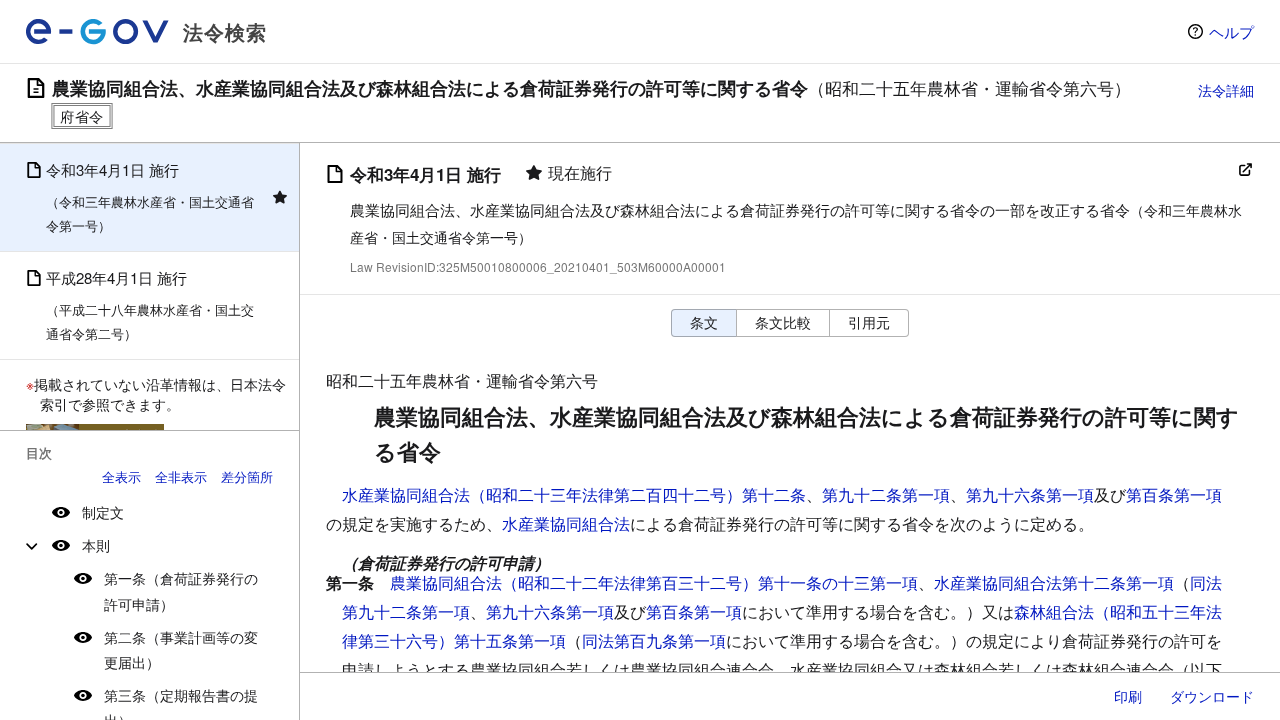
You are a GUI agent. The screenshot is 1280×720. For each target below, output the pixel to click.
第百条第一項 (1174, 494)
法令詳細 (1226, 90)
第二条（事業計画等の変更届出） (181, 649)
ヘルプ (1231, 31)
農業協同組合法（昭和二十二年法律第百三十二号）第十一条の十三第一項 (654, 582)
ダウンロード (1212, 696)
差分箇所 (247, 476)
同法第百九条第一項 (654, 640)
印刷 (1128, 696)
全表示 (121, 476)
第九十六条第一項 (1030, 494)
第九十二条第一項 (886, 494)
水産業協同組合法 (566, 523)
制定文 (103, 512)
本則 (96, 545)
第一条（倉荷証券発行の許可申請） (181, 590)
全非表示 (181, 476)
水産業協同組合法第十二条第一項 (1054, 582)
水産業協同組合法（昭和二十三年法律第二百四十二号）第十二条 (574, 494)
